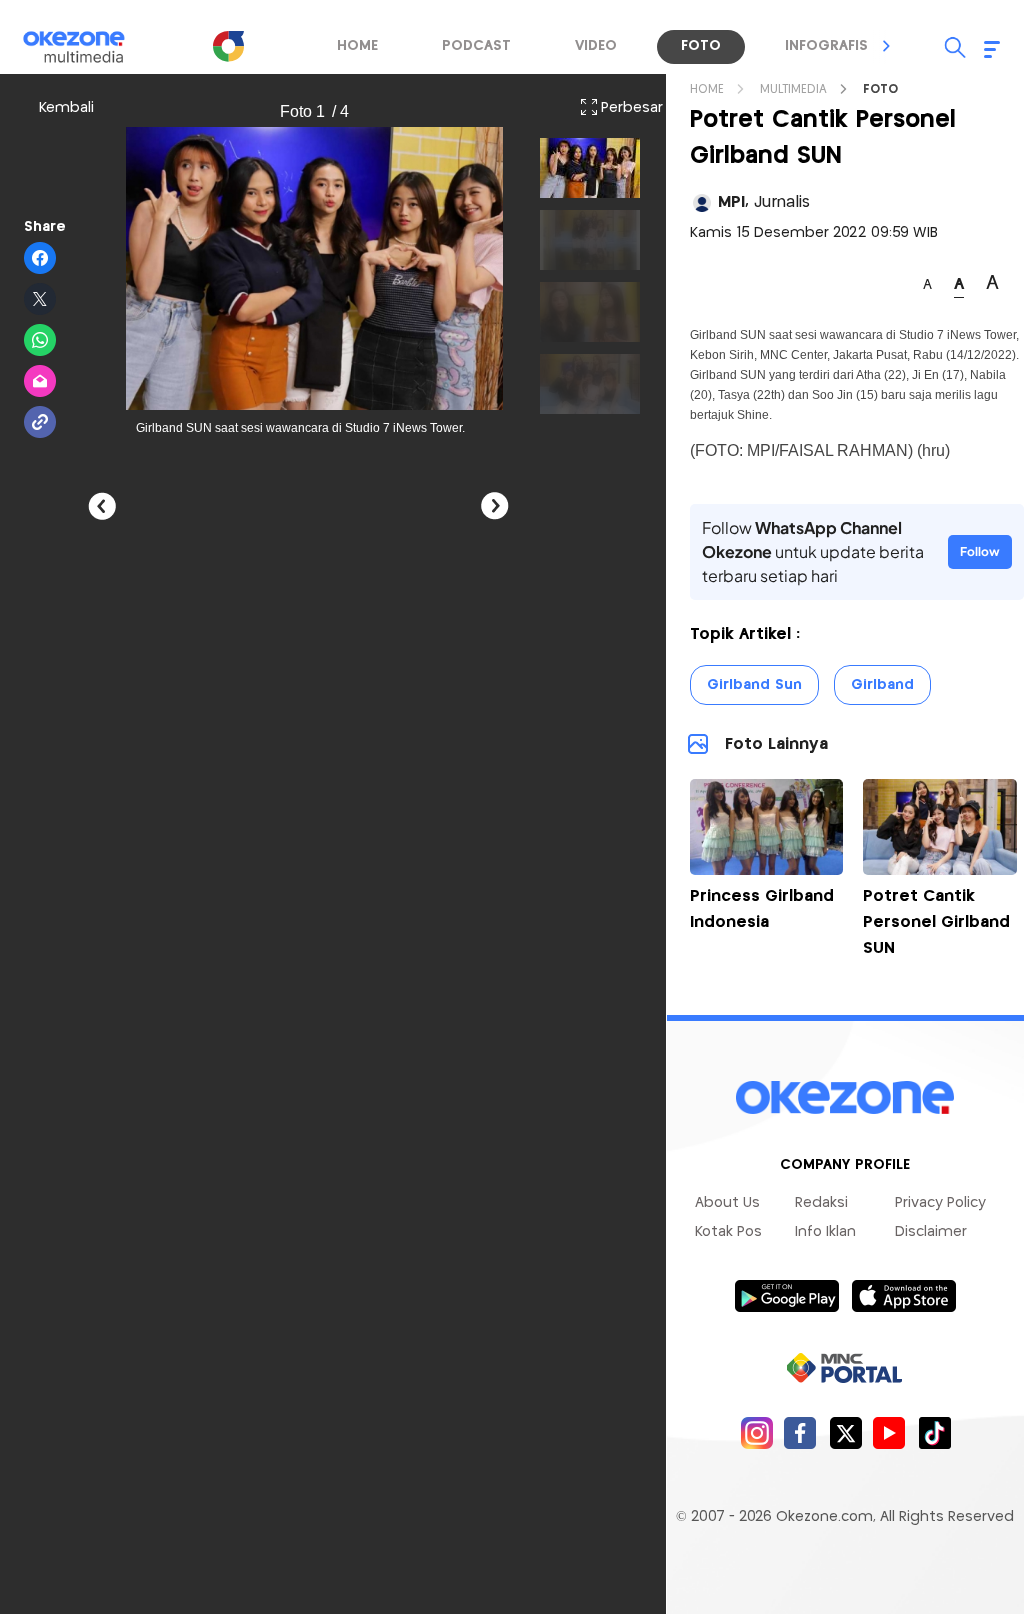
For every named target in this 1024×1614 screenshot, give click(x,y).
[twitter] (845, 1432)
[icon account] (702, 203)
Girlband (882, 685)
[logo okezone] (845, 1097)
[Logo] (228, 46)
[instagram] (756, 1432)
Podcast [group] (476, 46)
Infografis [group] (826, 46)
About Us (727, 1203)
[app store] (903, 1295)
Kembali (66, 108)
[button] (887, 46)
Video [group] (596, 46)
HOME (707, 89)
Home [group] (357, 46)
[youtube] (889, 1432)
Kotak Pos (728, 1232)
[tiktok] (934, 1432)
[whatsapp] (40, 341)
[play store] (786, 1295)
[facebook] (800, 1432)
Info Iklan (825, 1232)
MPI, (764, 202)
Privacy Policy (940, 1203)
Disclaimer (931, 1232)
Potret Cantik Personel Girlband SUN (936, 922)
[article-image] (767, 869)
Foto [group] (701, 46)
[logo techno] (87, 47)
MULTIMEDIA (793, 89)
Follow (980, 551)
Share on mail (40, 382)
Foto (880, 89)
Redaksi (821, 1203)
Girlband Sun (754, 685)
